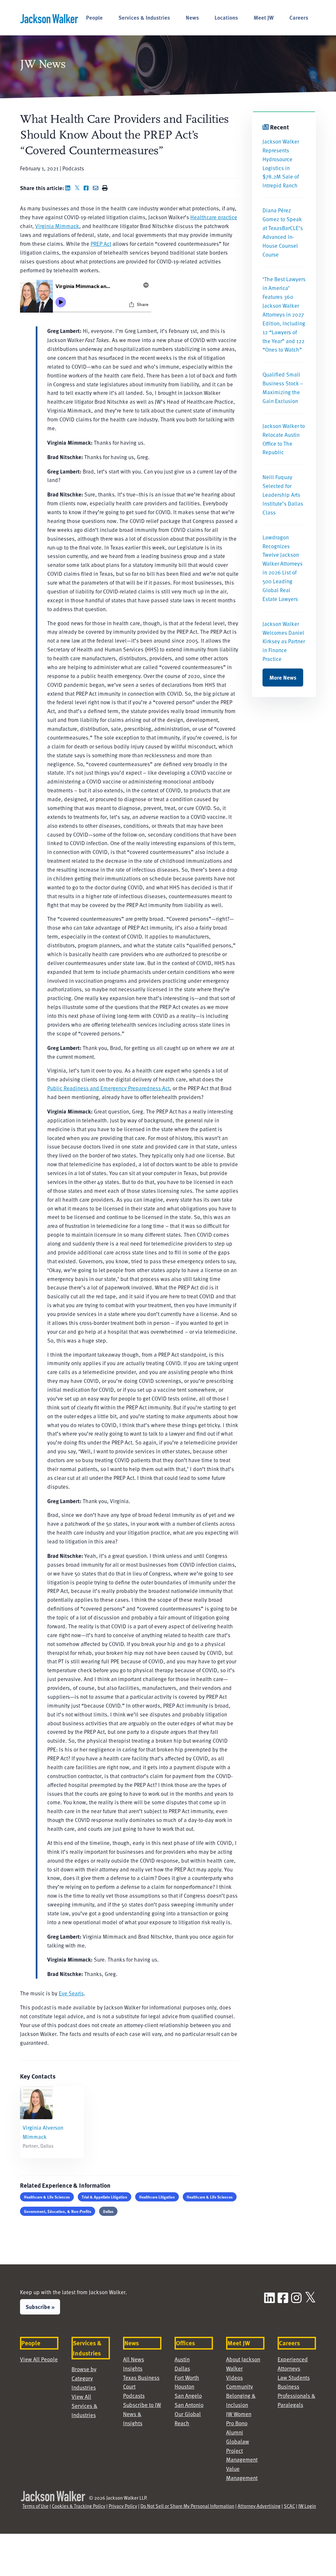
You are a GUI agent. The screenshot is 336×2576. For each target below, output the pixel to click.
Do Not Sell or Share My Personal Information (187, 2506)
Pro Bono (237, 2423)
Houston (184, 2386)
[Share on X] (78, 188)
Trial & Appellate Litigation (105, 2197)
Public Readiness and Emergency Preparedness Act (108, 1088)
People (94, 17)
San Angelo (188, 2396)
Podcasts (134, 2396)
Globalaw (238, 2441)
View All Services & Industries (84, 2406)
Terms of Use (35, 2506)
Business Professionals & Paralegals (296, 2396)
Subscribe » (40, 2307)
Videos (234, 2378)
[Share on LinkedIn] (69, 188)
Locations (226, 17)
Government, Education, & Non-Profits (58, 2211)
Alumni (235, 2432)
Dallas (108, 2211)
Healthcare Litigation (157, 2197)
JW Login (307, 2506)
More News (283, 677)
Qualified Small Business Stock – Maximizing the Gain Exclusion (283, 388)
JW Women (239, 2414)
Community (240, 2386)
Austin (182, 2359)
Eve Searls (71, 1993)
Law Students (294, 2378)
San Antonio (189, 2405)
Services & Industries (144, 17)
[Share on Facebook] (88, 188)
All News (134, 2359)
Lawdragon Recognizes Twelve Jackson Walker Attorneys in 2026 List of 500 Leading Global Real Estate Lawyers (283, 568)
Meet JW (264, 17)
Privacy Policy (123, 2506)
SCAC (289, 2506)
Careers (299, 17)
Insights (133, 2368)
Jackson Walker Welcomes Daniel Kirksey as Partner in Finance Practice (284, 641)
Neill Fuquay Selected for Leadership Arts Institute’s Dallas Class (283, 495)
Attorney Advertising (259, 2506)
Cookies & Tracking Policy (79, 2506)
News (192, 17)
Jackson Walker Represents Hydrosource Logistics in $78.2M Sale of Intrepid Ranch (281, 163)
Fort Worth (187, 2378)
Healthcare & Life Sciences (47, 2197)
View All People (39, 2359)
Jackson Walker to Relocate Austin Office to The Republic (284, 439)
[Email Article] (97, 188)
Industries (84, 2387)
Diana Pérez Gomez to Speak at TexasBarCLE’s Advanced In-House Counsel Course (283, 232)
